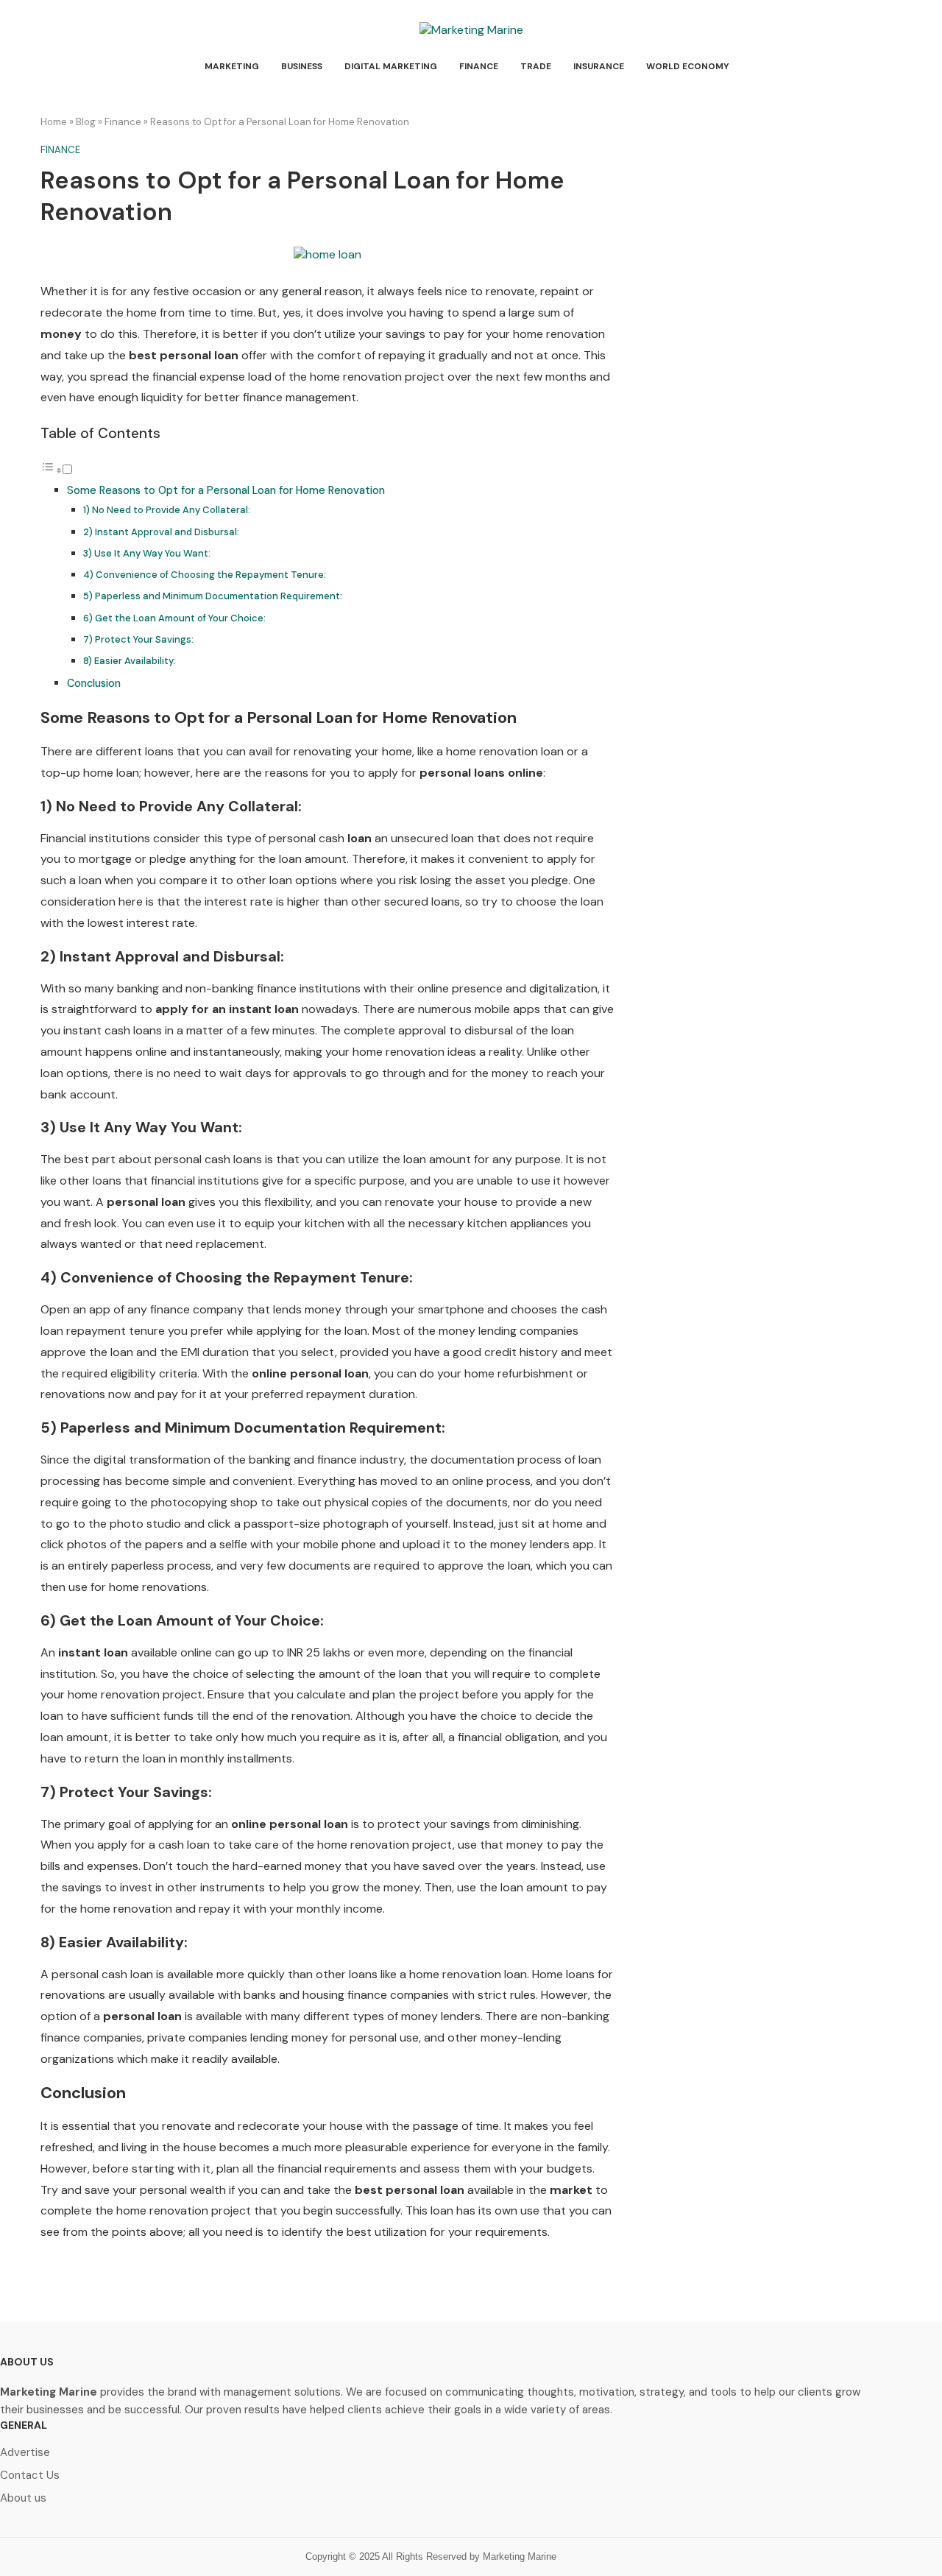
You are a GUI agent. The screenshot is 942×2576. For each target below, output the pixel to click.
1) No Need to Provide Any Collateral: (167, 510)
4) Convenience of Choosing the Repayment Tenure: (205, 575)
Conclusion (94, 683)
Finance (479, 66)
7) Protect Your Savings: (138, 639)
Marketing (232, 66)
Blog (86, 122)
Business (302, 66)
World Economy (688, 66)
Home (54, 122)
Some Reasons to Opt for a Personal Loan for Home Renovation (226, 490)
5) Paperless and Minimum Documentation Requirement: (213, 596)
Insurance (599, 66)
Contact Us (30, 2476)
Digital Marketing (391, 66)
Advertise (25, 2453)
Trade (536, 66)
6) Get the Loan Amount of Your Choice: (174, 618)
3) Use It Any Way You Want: (147, 553)
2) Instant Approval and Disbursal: (161, 532)
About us (23, 2498)
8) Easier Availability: (130, 661)
